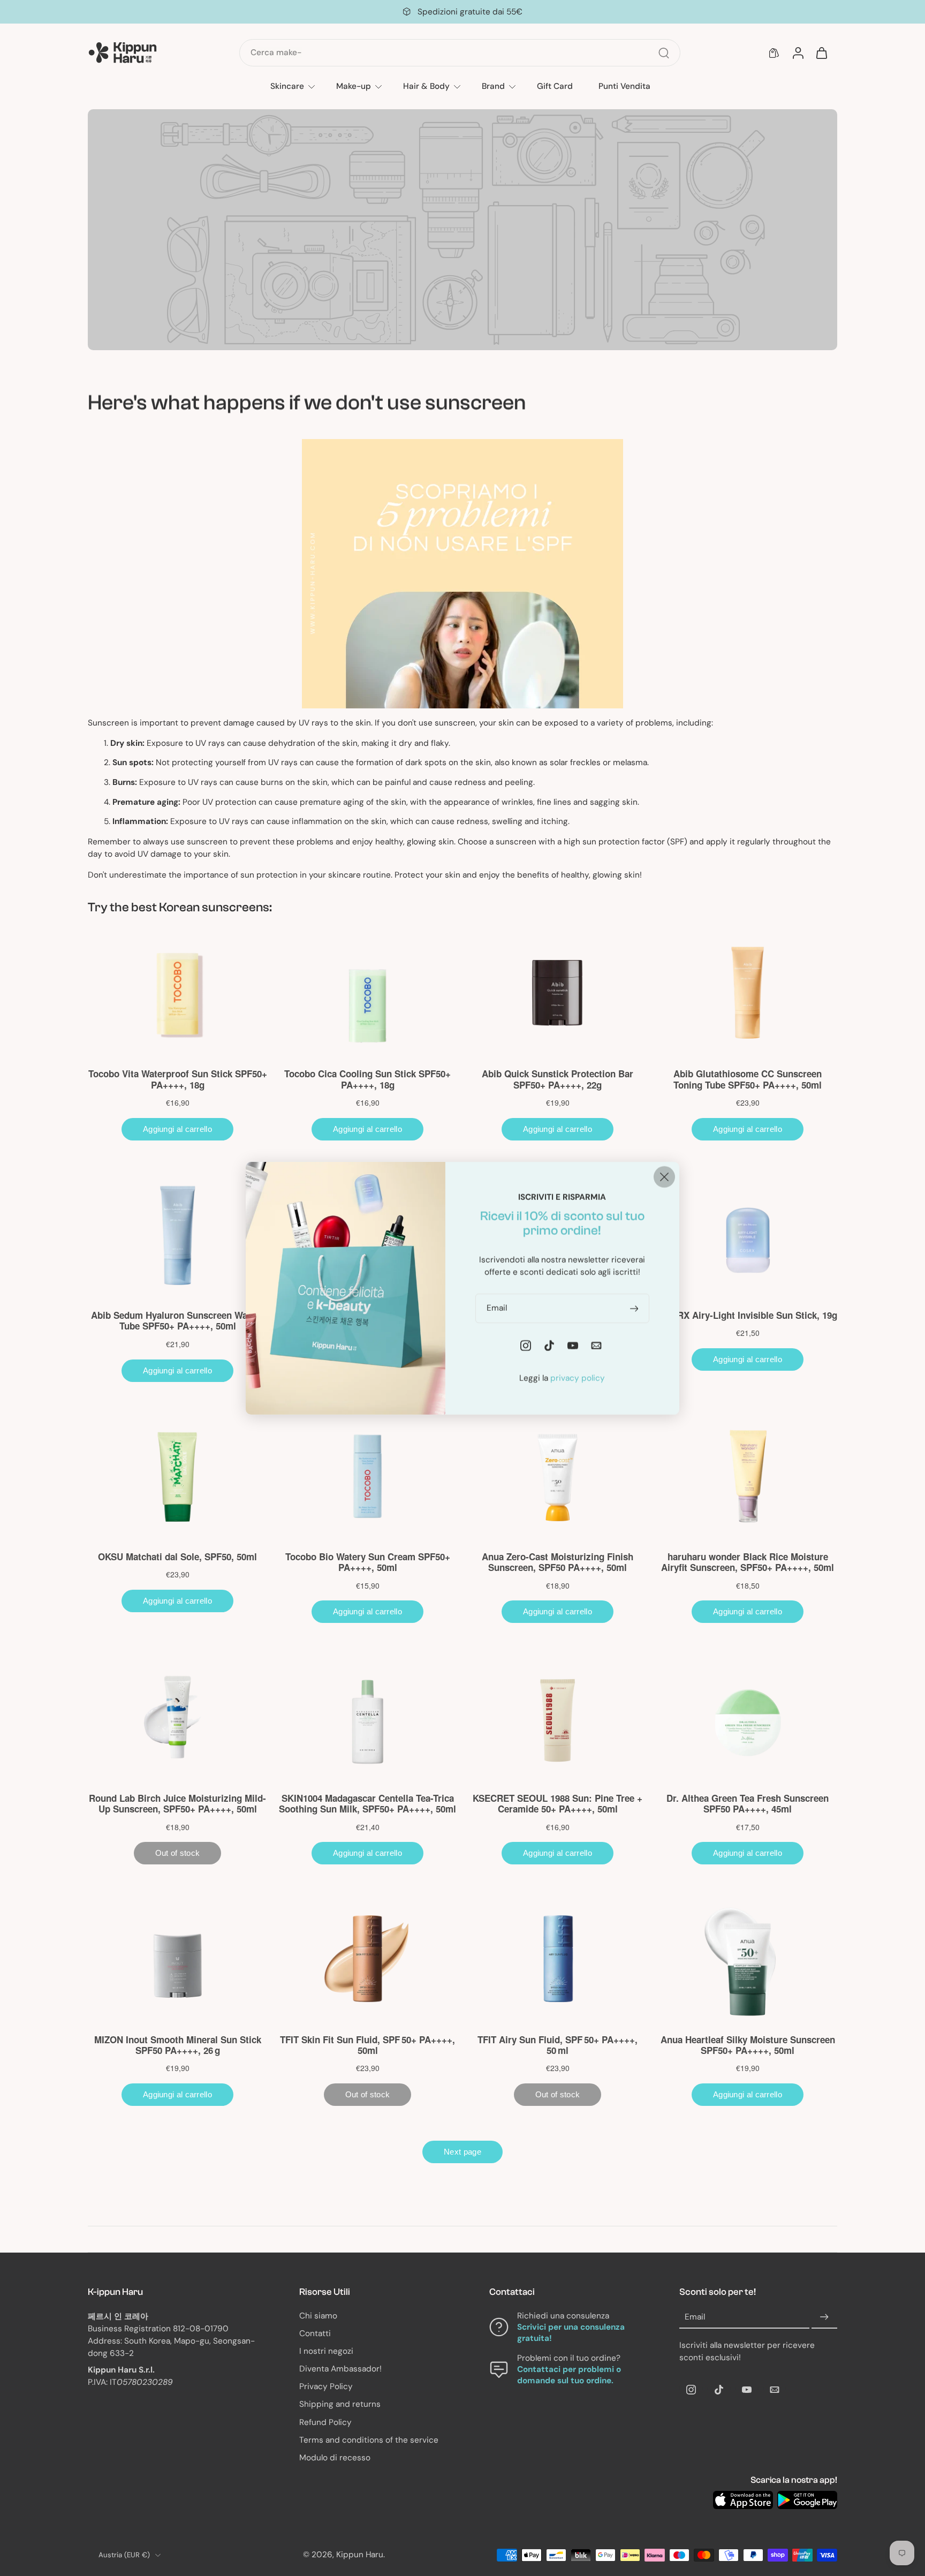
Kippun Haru (360, 2555)
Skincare (287, 86)
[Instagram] (691, 2390)
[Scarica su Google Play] (807, 2500)
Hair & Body (426, 86)
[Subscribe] (824, 2317)
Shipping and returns (340, 2405)
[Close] (664, 1176)
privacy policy (578, 1378)
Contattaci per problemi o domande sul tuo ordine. (569, 2375)
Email (695, 2317)
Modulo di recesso (335, 2458)
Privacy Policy (326, 2387)
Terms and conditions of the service (369, 2440)
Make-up (354, 86)
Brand (493, 86)
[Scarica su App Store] (743, 2500)
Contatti (315, 2333)
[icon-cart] (821, 53)
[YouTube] (747, 2390)
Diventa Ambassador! (340, 2369)
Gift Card (555, 86)
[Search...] (664, 53)
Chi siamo (318, 2316)
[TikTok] (719, 2390)
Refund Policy (325, 2422)
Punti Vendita (624, 86)
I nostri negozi (326, 2351)
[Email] (775, 2390)
